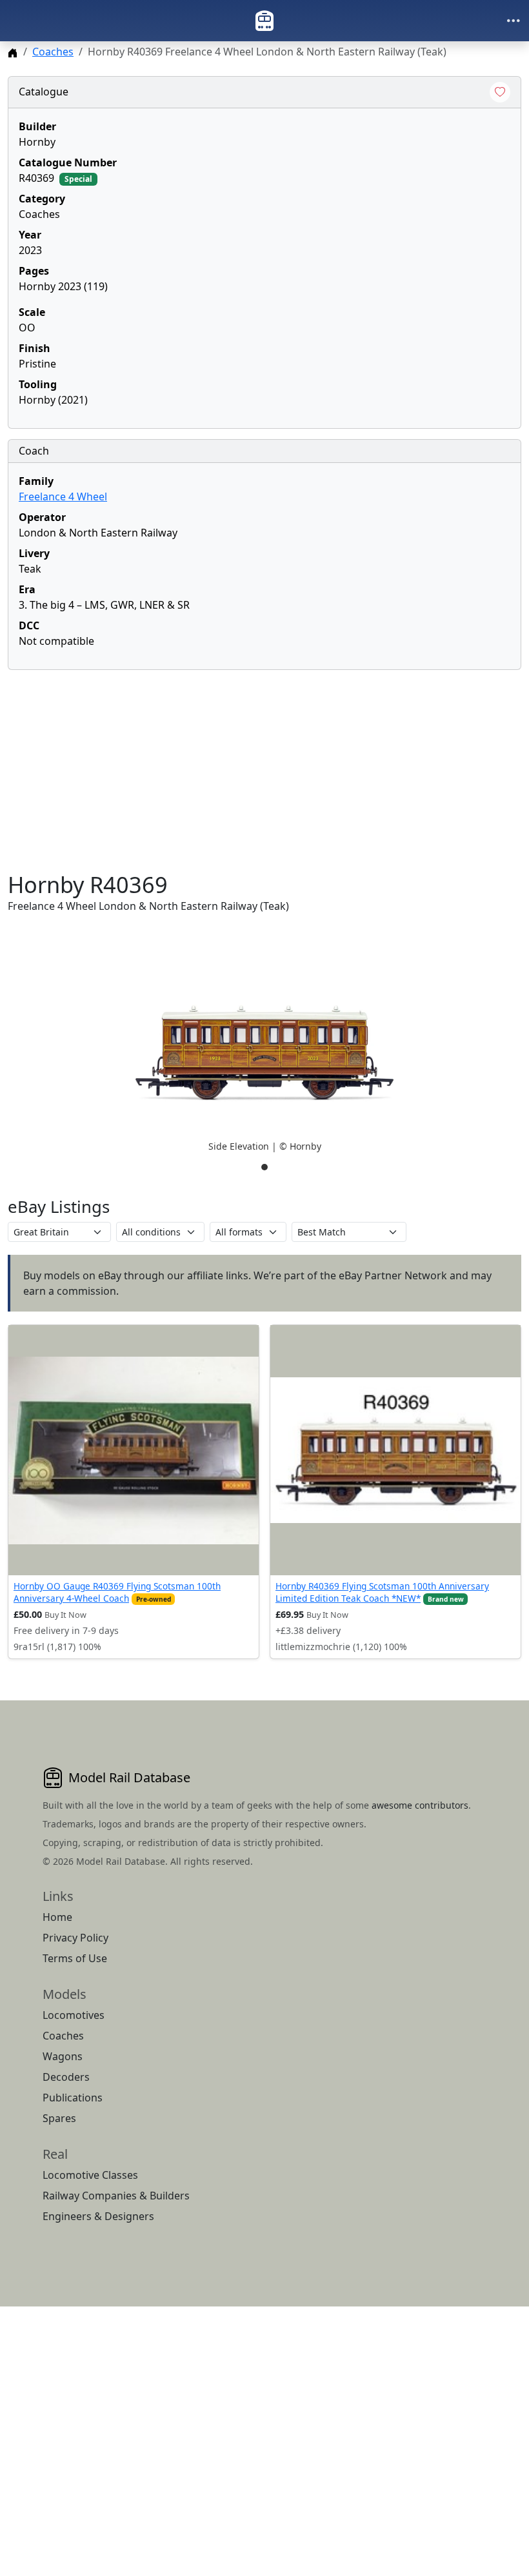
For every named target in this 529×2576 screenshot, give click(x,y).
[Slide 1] (264, 1167)
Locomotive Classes (90, 2175)
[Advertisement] (264, 771)
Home (57, 1917)
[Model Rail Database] (264, 21)
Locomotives (74, 2015)
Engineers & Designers (98, 2216)
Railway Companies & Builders (116, 2196)
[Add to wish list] (500, 92)
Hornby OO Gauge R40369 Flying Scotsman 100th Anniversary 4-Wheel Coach (117, 1592)
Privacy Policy (75, 1938)
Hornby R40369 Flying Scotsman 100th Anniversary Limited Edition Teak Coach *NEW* (382, 1592)
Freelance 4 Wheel (63, 497)
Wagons (63, 2056)
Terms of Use (75, 1958)
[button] (264, 1053)
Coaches (53, 52)
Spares (59, 2118)
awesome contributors (420, 1805)
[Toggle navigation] (514, 21)
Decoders (66, 2077)
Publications (73, 2098)
